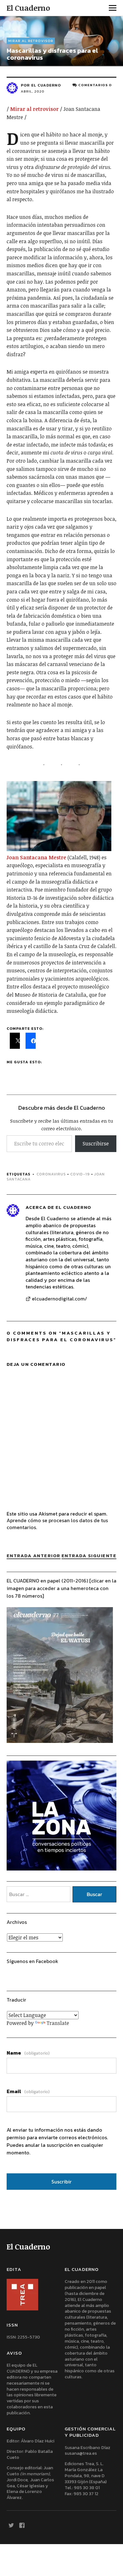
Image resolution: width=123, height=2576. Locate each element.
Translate (58, 2023)
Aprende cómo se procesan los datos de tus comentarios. (57, 1524)
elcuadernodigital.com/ (59, 1299)
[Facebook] (22, 2525)
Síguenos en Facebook (32, 1961)
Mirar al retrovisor (31, 41)
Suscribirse (96, 1144)
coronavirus (51, 1174)
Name (28, 2053)
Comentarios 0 (95, 85)
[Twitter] (11, 2525)
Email (28, 2091)
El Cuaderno (28, 8)
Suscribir (61, 2182)
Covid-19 (80, 1174)
